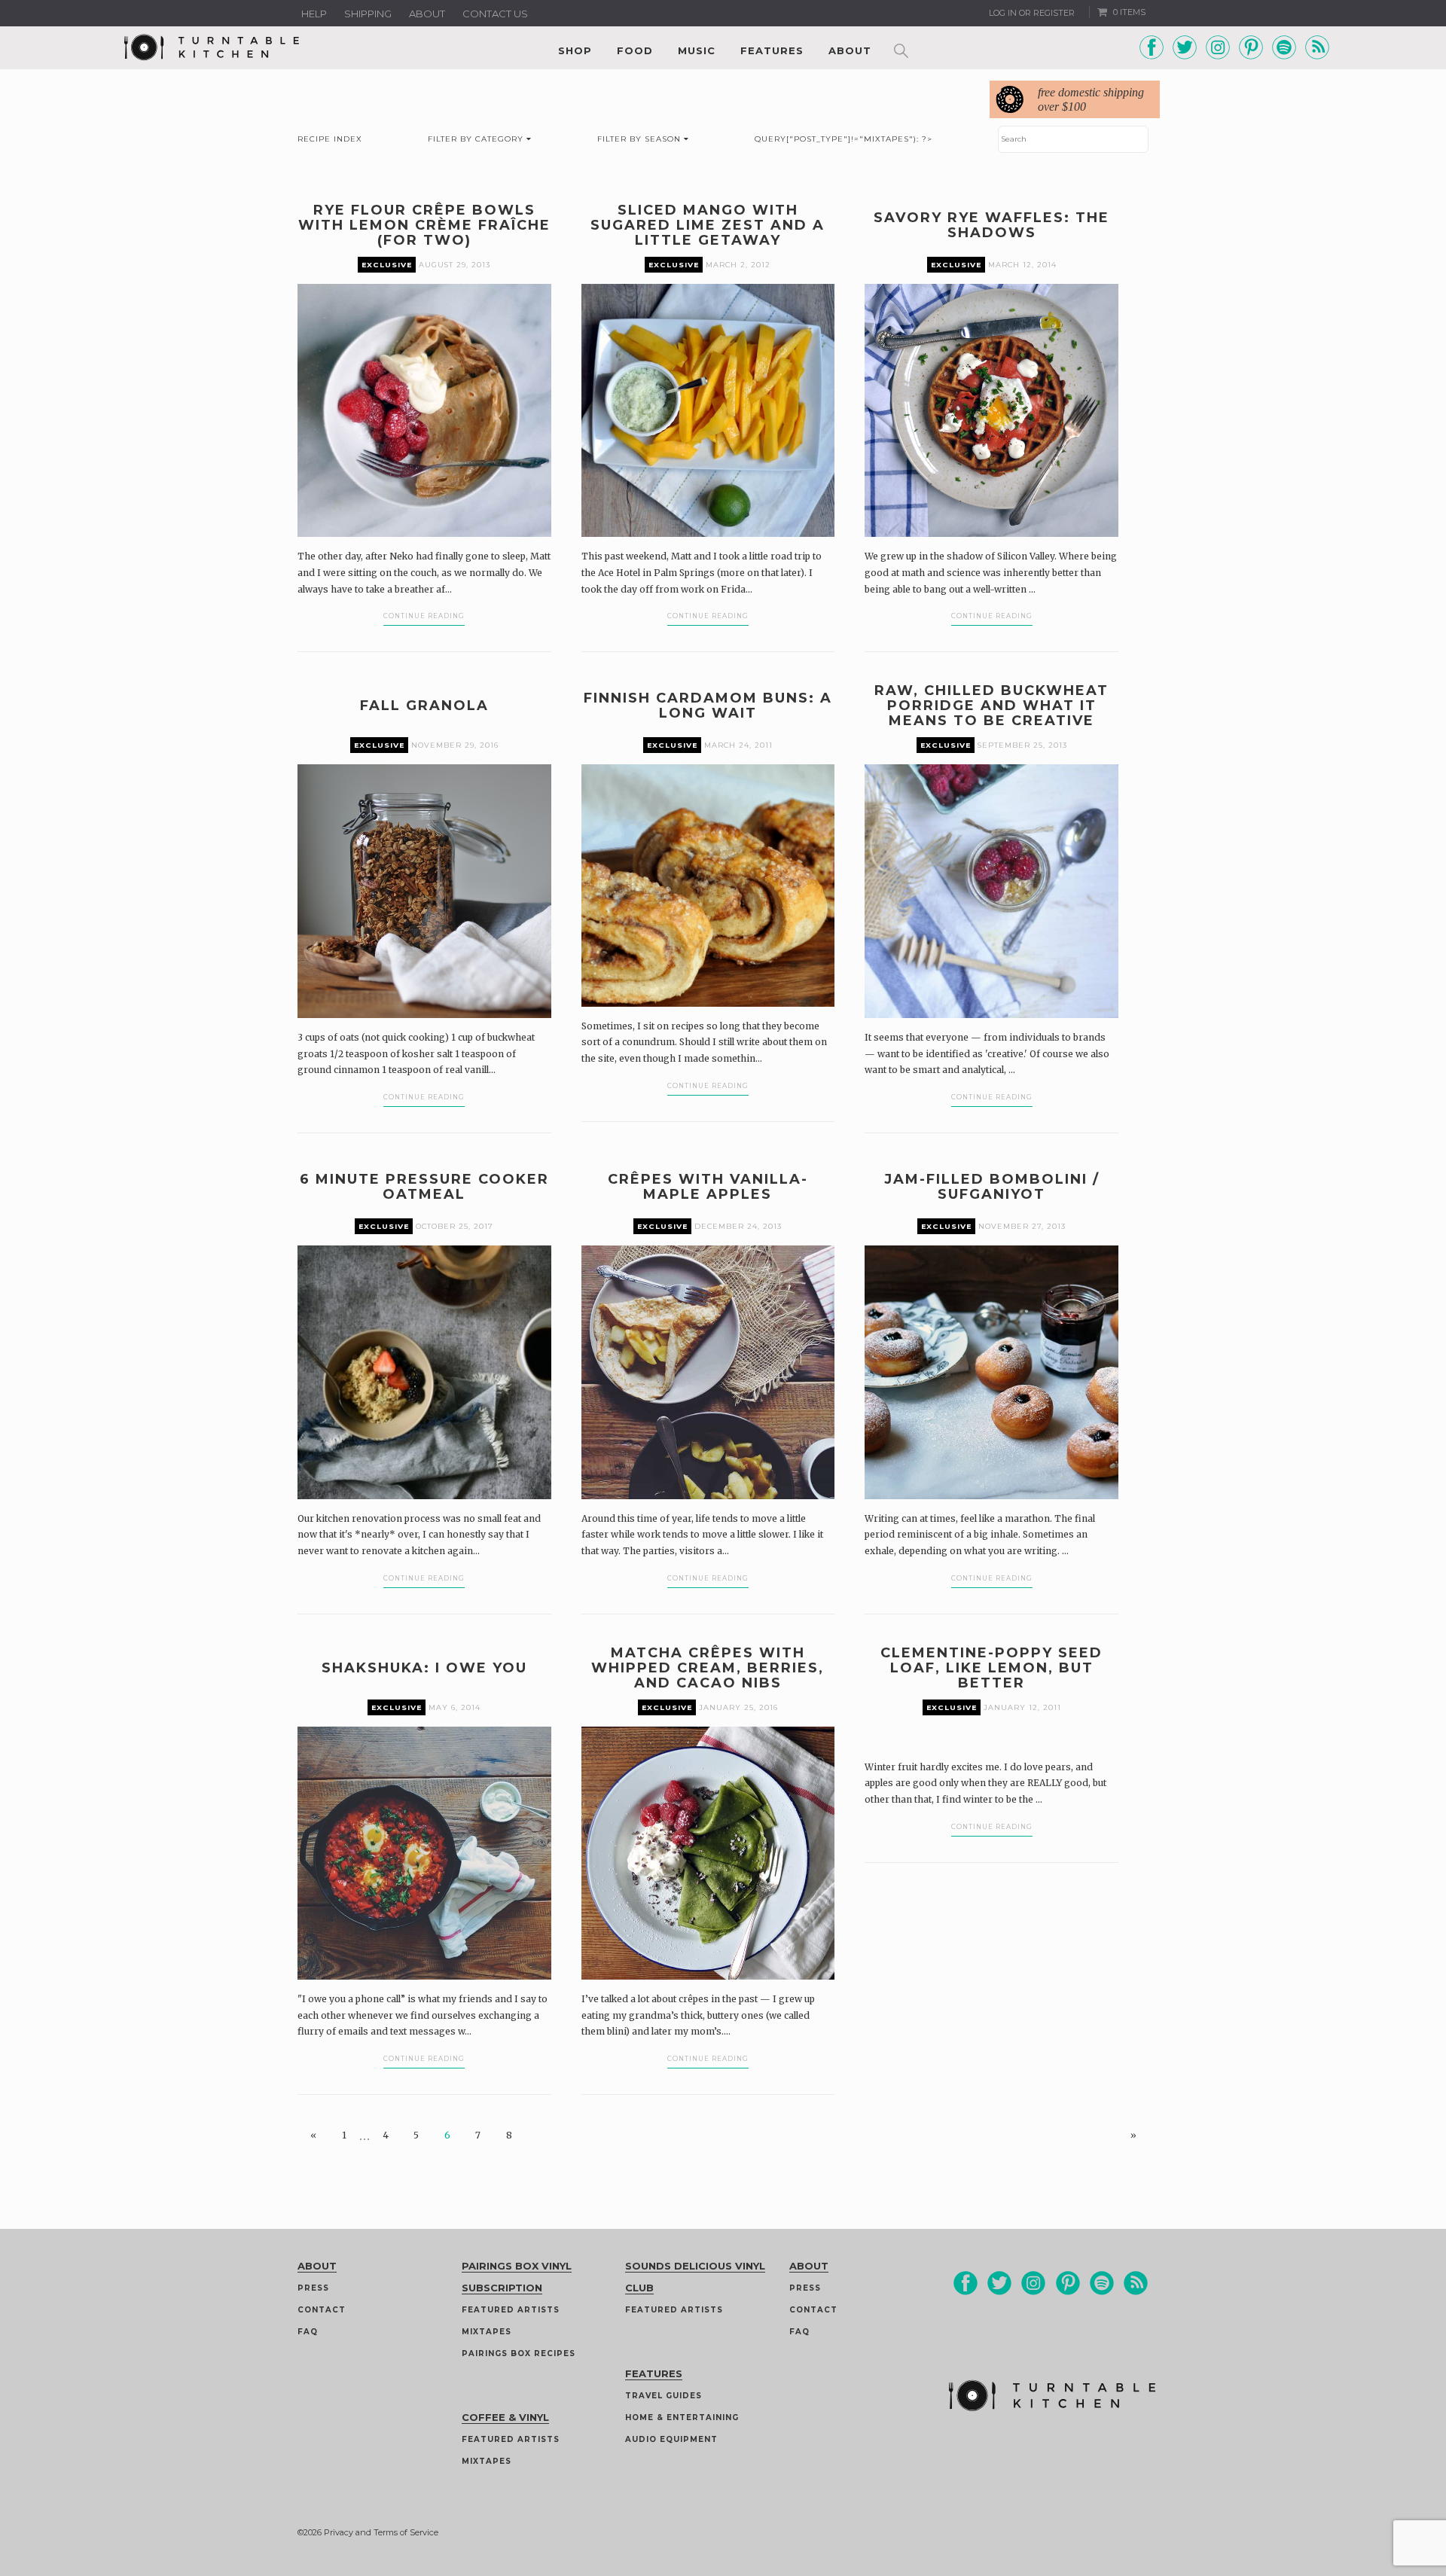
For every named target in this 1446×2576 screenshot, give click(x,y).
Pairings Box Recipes (519, 2353)
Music (697, 50)
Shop (575, 50)
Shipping (368, 14)
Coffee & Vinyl (505, 2417)
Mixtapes (487, 2332)
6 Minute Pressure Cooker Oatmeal (424, 1187)
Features (772, 50)
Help (314, 14)
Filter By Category (477, 139)
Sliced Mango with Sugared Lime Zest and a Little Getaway (708, 225)
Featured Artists (511, 2310)
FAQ (308, 2332)
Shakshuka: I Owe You (424, 1668)
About (427, 14)
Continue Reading (424, 616)
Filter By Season (641, 139)
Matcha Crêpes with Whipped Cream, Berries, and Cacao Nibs (708, 1668)
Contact (322, 2310)
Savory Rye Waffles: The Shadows (991, 225)
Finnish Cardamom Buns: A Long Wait (708, 706)
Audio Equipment (671, 2439)
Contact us (495, 14)
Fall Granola (424, 706)
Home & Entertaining (682, 2417)
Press (313, 2288)
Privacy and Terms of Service (381, 2532)
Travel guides (664, 2396)
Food (635, 50)
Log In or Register (1032, 13)
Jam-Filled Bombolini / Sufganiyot (992, 1187)
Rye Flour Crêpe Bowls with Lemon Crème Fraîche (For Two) (424, 225)
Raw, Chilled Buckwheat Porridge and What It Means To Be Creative (991, 706)
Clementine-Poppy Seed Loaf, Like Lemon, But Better (991, 1668)
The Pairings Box (384, 872)
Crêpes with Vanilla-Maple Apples (708, 1187)
